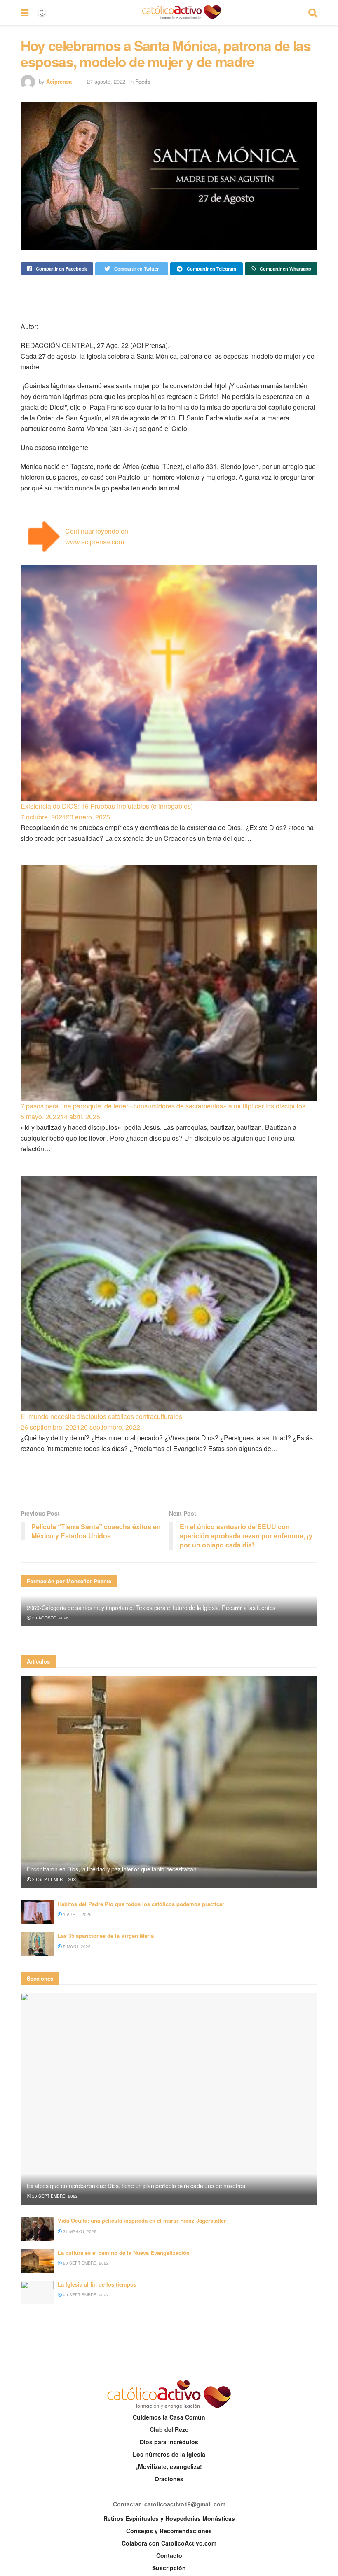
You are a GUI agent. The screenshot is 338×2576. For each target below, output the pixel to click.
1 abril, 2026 (77, 1914)
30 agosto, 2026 (50, 1618)
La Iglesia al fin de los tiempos (97, 2284)
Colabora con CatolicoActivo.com (169, 2543)
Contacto (169, 2555)
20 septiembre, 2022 (54, 1879)
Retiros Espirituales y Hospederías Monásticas (169, 2518)
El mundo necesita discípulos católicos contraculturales (101, 1416)
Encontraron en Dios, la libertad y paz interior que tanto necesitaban (112, 1869)
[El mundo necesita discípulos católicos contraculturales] (169, 1293)
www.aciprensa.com (95, 542)
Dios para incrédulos (169, 2442)
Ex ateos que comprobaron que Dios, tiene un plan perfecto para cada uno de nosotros (136, 2186)
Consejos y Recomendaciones (169, 2531)
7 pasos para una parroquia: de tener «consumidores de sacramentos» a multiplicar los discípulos (163, 1106)
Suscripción (169, 2568)
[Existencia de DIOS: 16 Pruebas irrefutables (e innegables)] (169, 683)
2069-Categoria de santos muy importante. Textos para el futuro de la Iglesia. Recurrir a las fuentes (151, 1608)
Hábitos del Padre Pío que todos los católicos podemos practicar (141, 1904)
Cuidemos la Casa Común (169, 2417)
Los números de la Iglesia (169, 2454)
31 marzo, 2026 (79, 2231)
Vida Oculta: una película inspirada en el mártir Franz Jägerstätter (142, 2220)
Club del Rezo (169, 2429)
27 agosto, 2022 (106, 81)
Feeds (143, 81)
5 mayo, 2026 (76, 1946)
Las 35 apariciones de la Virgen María (106, 1935)
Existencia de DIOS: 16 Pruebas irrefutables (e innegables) (107, 806)
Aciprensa (59, 81)
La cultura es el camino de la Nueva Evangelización (124, 2253)
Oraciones (169, 2479)
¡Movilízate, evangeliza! (169, 2466)
